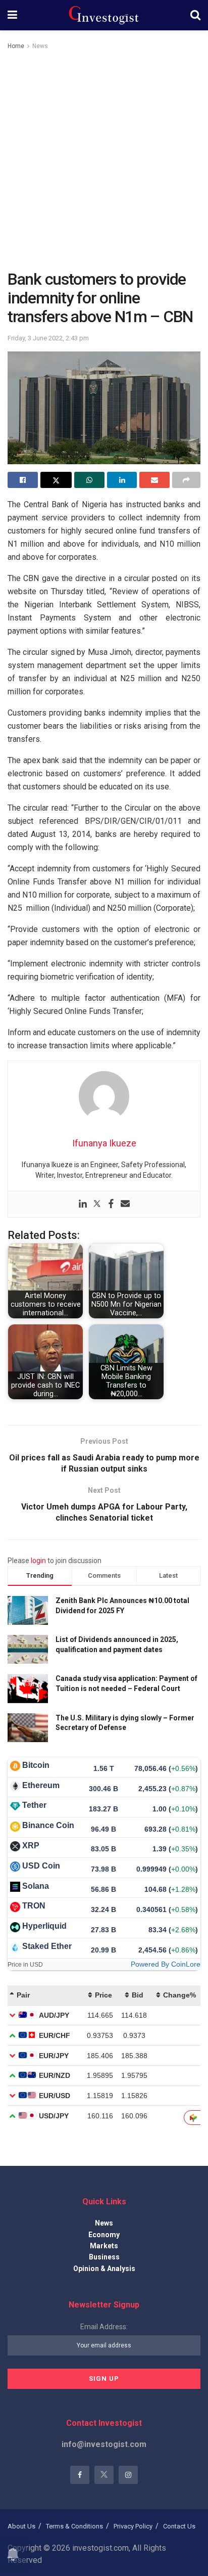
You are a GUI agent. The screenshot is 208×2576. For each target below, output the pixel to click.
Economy (104, 2235)
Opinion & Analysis (104, 2269)
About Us (21, 2526)
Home (16, 46)
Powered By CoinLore (166, 1964)
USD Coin (41, 1866)
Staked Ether (47, 1946)
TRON (34, 1906)
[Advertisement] (104, 161)
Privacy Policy (133, 2526)
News (40, 46)
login (38, 1561)
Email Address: (104, 2327)
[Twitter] (97, 1204)
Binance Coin (48, 1825)
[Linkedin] (83, 1204)
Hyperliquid (44, 1926)
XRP (31, 1846)
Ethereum (41, 1785)
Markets (104, 2246)
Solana (36, 1886)
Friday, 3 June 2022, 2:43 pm (48, 338)
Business (104, 2257)
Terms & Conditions (74, 2526)
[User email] (125, 1204)
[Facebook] (111, 1204)
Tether (34, 1805)
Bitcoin (36, 1765)
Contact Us (179, 2526)
